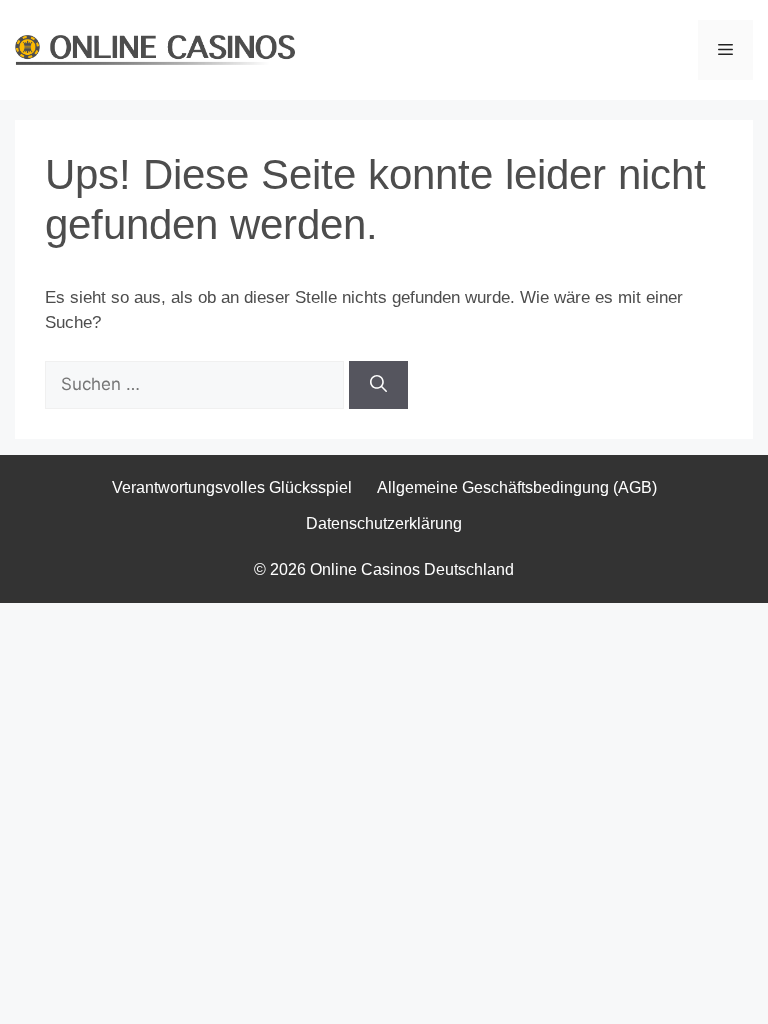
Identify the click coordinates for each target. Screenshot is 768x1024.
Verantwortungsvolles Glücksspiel (232, 487)
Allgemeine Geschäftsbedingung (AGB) (517, 487)
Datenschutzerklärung (384, 523)
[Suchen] (378, 385)
